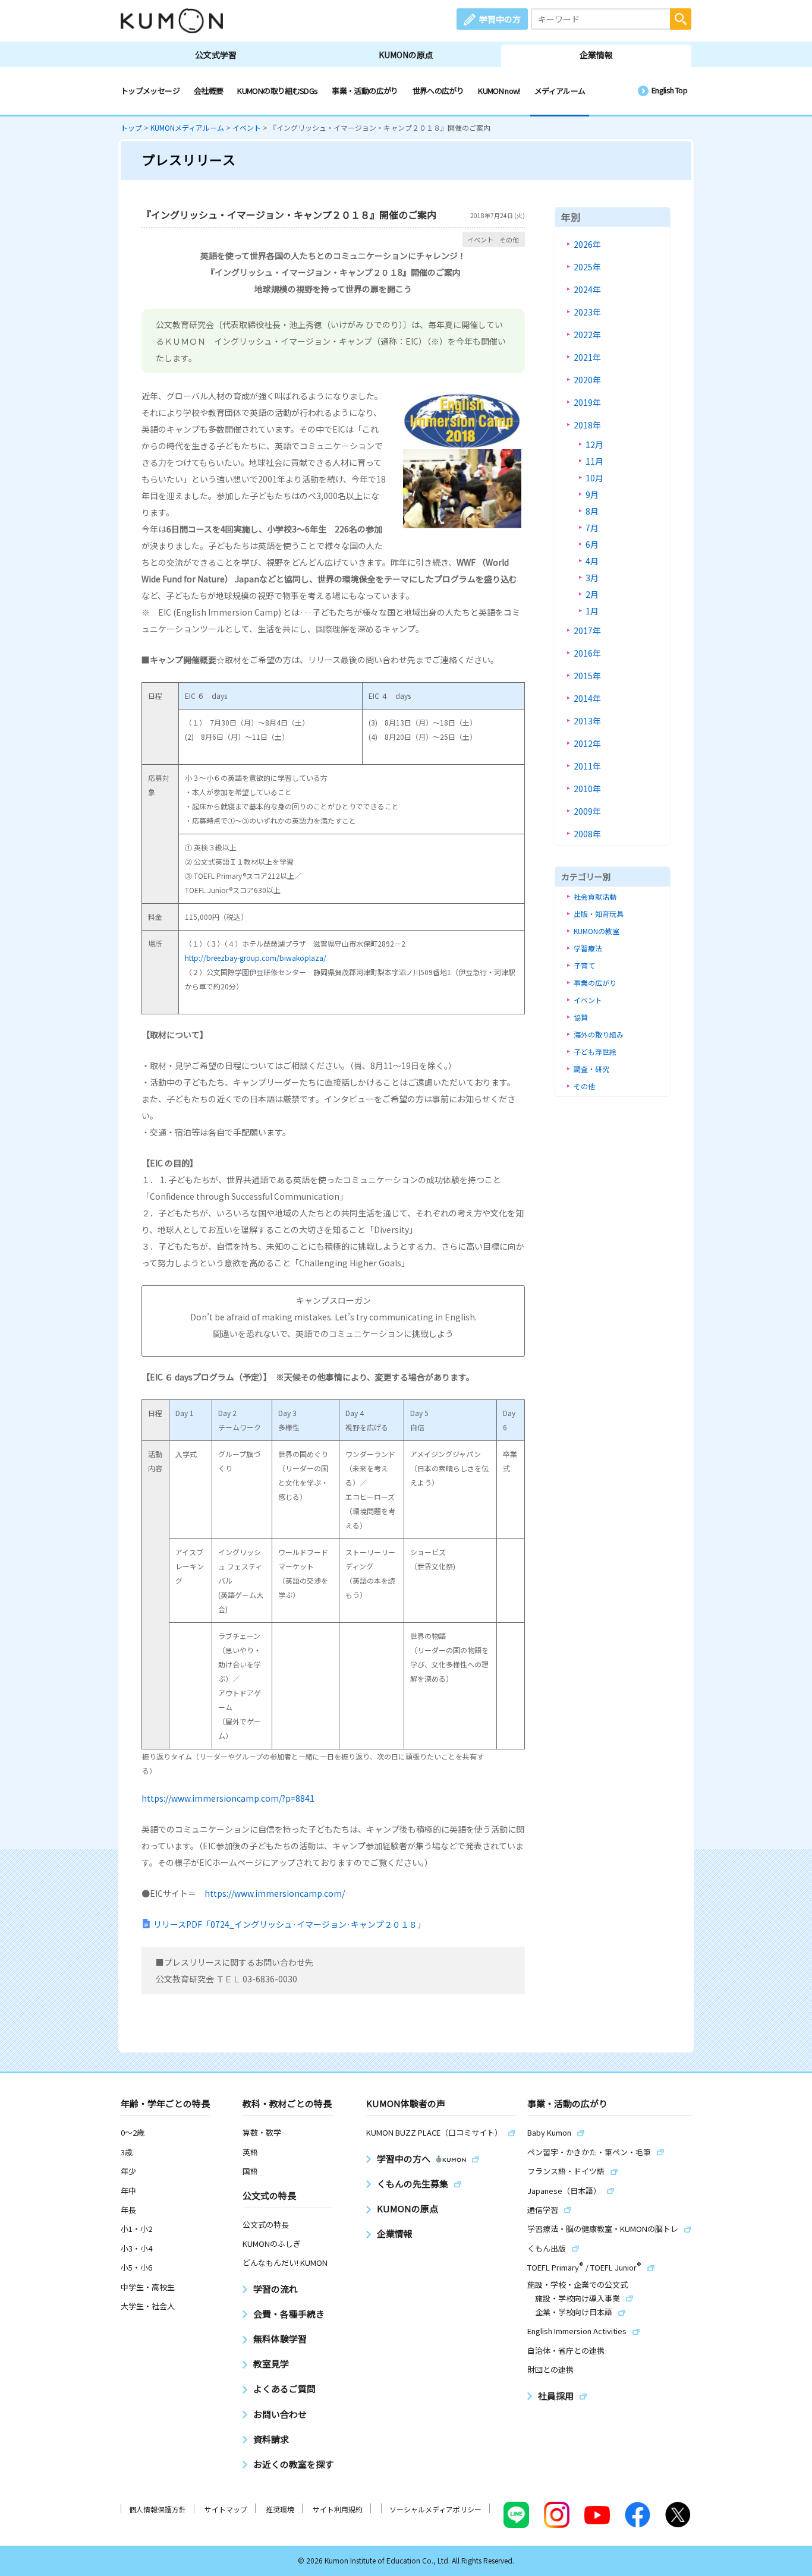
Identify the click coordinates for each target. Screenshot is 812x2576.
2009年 (587, 811)
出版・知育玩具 (599, 914)
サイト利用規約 (338, 2509)
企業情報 (596, 55)
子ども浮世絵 (595, 1051)
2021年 (587, 357)
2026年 (587, 244)
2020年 (587, 380)
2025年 (587, 267)
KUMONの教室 (597, 931)
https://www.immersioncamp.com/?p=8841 (228, 1798)
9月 (592, 494)
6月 (592, 544)
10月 (594, 478)
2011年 (587, 766)
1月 (592, 611)
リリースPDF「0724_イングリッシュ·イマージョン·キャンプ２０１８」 (289, 1924)
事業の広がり (595, 983)
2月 (592, 594)
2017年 (587, 630)
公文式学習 (216, 55)
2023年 (587, 312)
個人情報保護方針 (158, 2509)
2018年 (587, 425)
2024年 (587, 289)
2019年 (587, 402)
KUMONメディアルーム (187, 127)
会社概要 (208, 91)
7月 (592, 528)
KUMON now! (499, 91)
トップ (131, 127)
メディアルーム (560, 91)
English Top (669, 90)
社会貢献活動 (595, 896)
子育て (584, 965)
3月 (592, 578)
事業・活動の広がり (365, 91)
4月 (592, 561)
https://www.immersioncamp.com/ (275, 1893)
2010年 (587, 789)
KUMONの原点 (406, 55)
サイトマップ (226, 2509)
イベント (247, 127)
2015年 (587, 676)
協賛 (581, 1017)
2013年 (587, 721)
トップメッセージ (150, 91)
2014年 (587, 698)
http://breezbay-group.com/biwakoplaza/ (256, 958)
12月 (594, 444)
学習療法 (588, 948)
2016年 (587, 653)
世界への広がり (438, 91)
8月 (592, 511)
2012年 (587, 743)
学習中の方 (500, 19)
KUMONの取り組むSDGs (277, 91)
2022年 (587, 335)
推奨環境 (280, 2509)
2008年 (587, 834)
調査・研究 (591, 1069)
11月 (594, 461)
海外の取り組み (599, 1034)
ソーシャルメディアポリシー (435, 2509)
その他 (509, 239)
